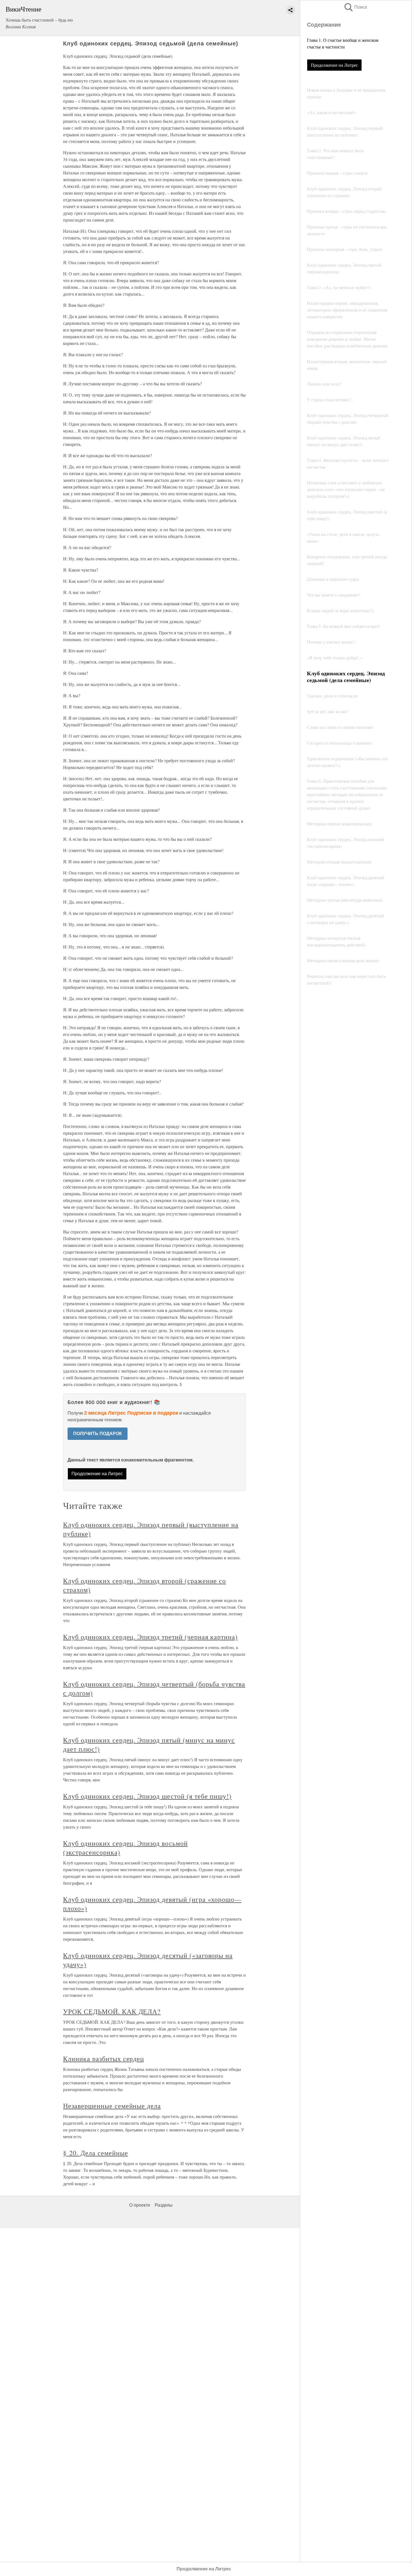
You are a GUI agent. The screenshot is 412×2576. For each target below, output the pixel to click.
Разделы (164, 2205)
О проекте (140, 2205)
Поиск (355, 7)
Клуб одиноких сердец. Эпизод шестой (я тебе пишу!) (147, 1796)
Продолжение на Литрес (334, 65)
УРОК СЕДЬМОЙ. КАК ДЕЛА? (112, 2011)
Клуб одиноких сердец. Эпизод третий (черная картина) (150, 1637)
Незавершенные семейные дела (112, 2106)
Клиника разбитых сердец (104, 2059)
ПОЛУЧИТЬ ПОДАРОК (98, 1434)
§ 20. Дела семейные (95, 2153)
